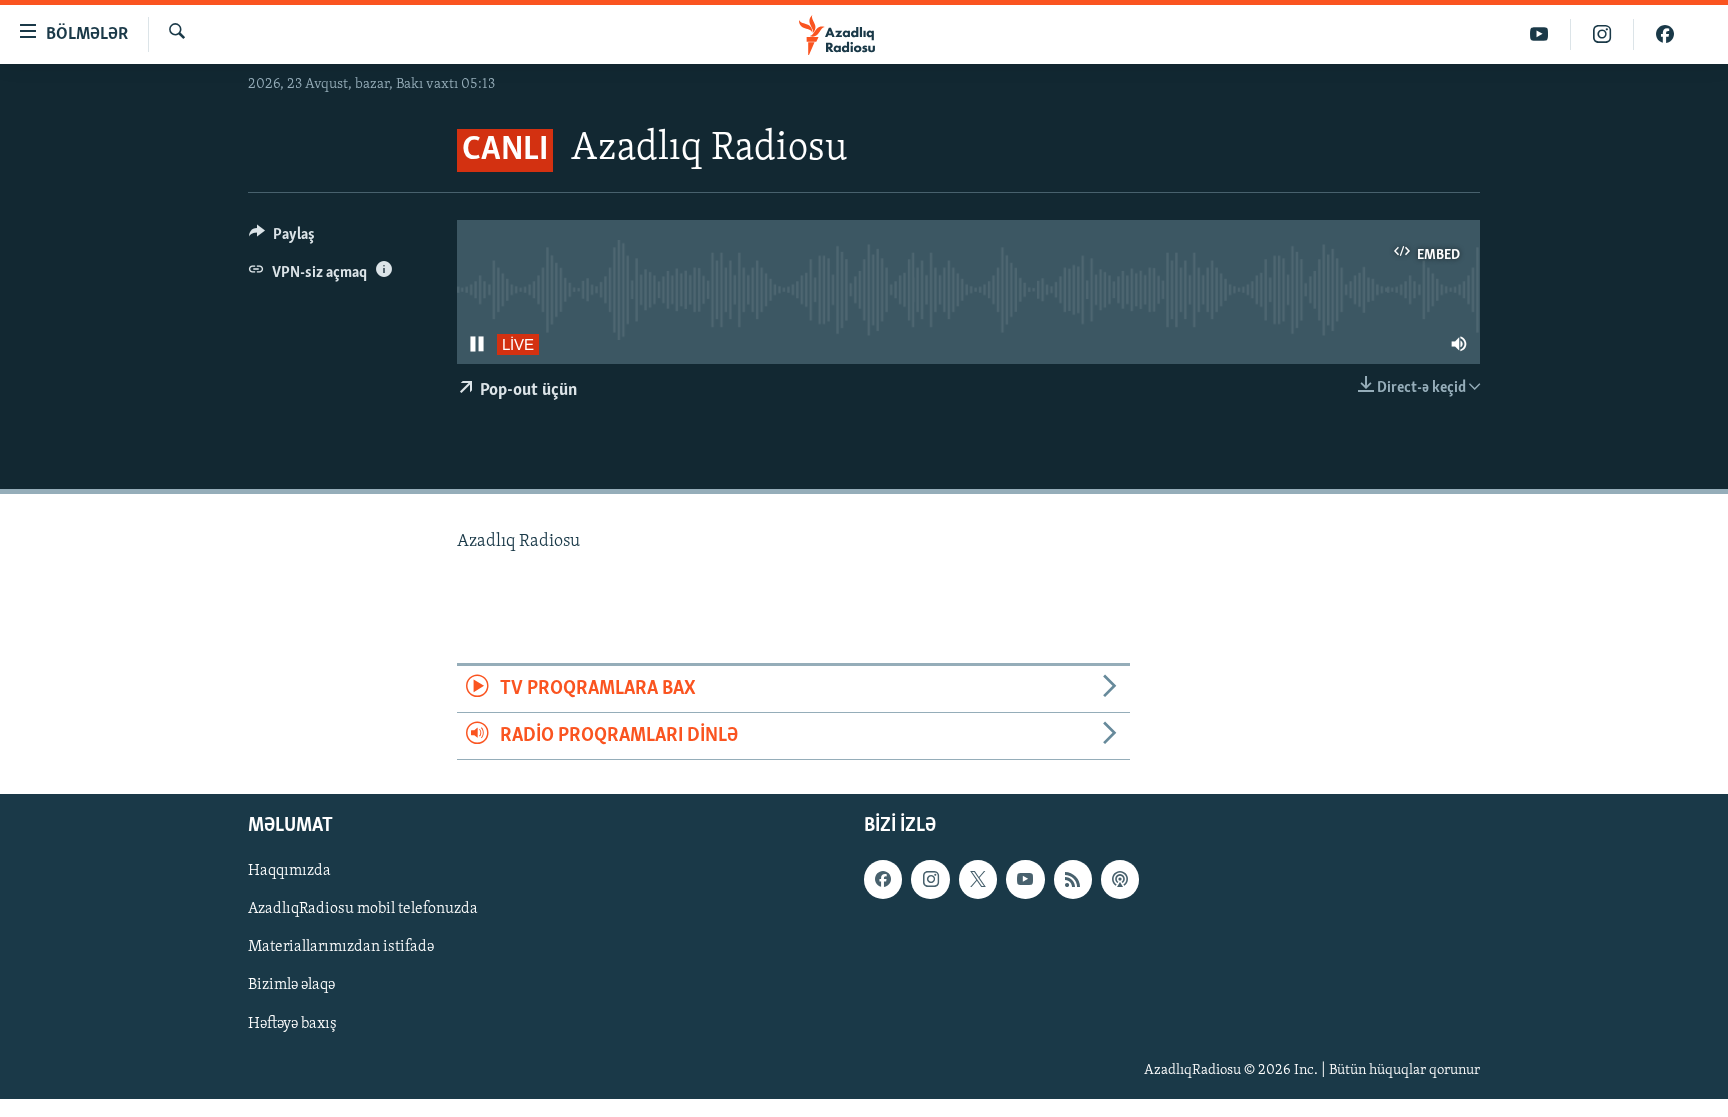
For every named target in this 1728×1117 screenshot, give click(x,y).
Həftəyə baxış (292, 1024)
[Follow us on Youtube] (1025, 880)
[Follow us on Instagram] (930, 880)
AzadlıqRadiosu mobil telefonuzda (363, 910)
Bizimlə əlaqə (291, 986)
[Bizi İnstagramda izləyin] (1602, 34)
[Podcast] (1120, 880)
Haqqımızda (289, 872)
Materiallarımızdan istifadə (341, 948)
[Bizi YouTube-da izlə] (1539, 34)
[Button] (282, 239)
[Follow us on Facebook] (883, 880)
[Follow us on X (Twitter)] (978, 880)
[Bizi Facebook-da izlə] (1665, 34)
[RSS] (1073, 880)
